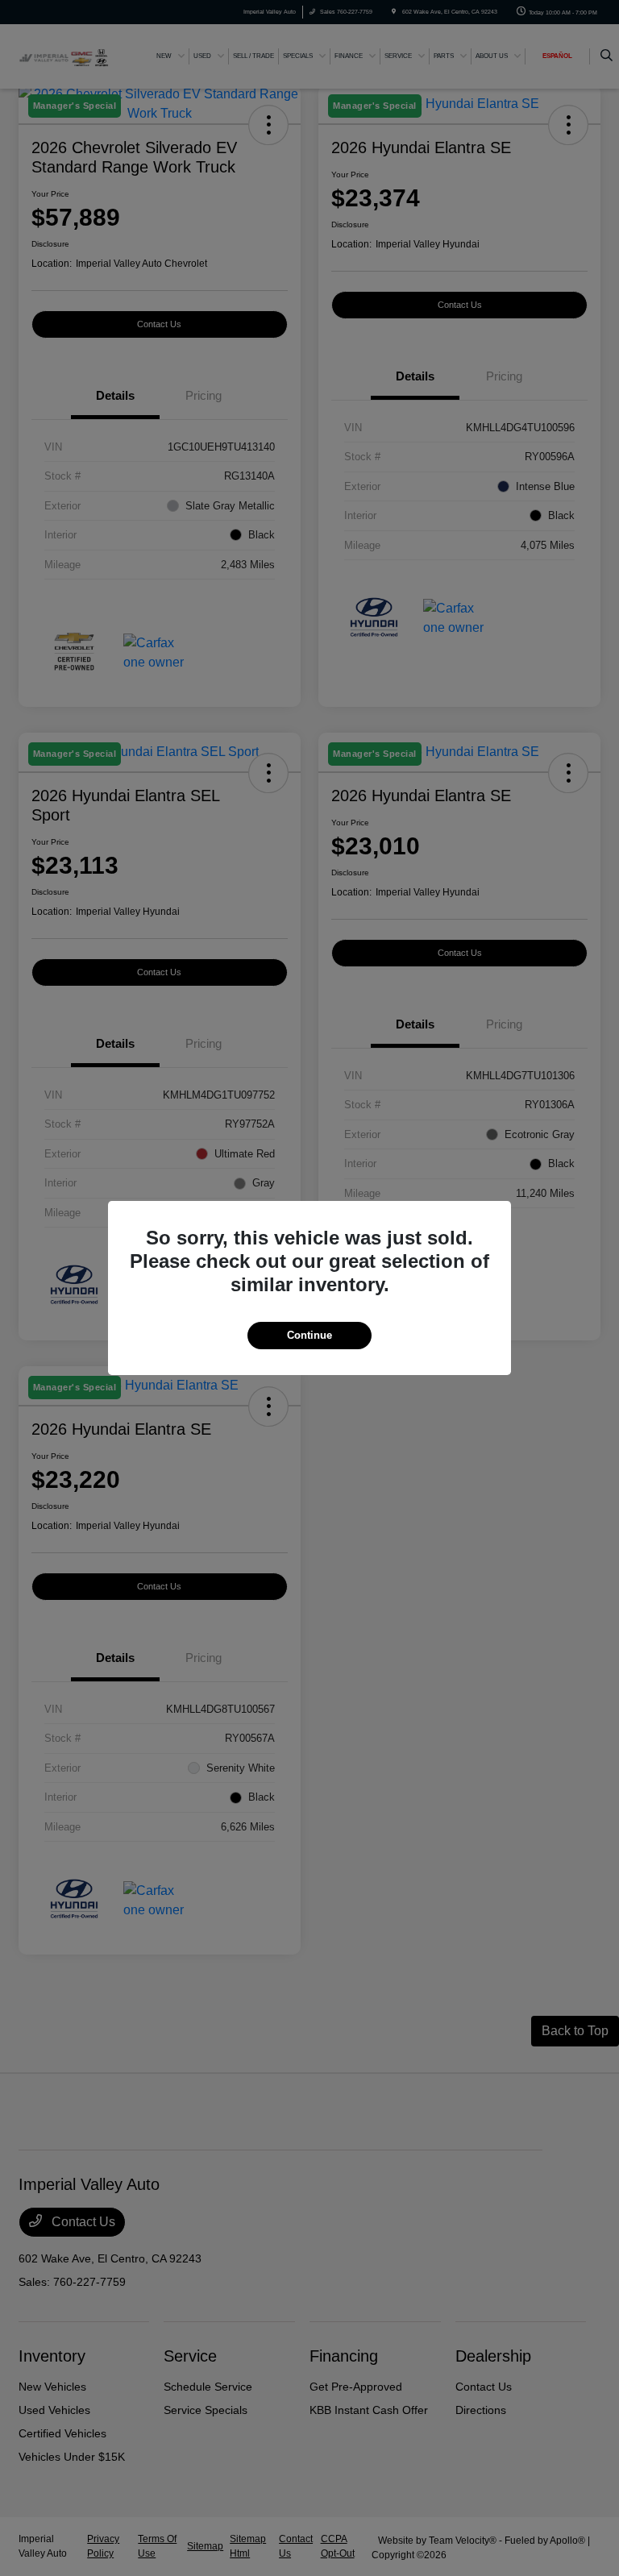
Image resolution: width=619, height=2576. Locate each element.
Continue (309, 1335)
